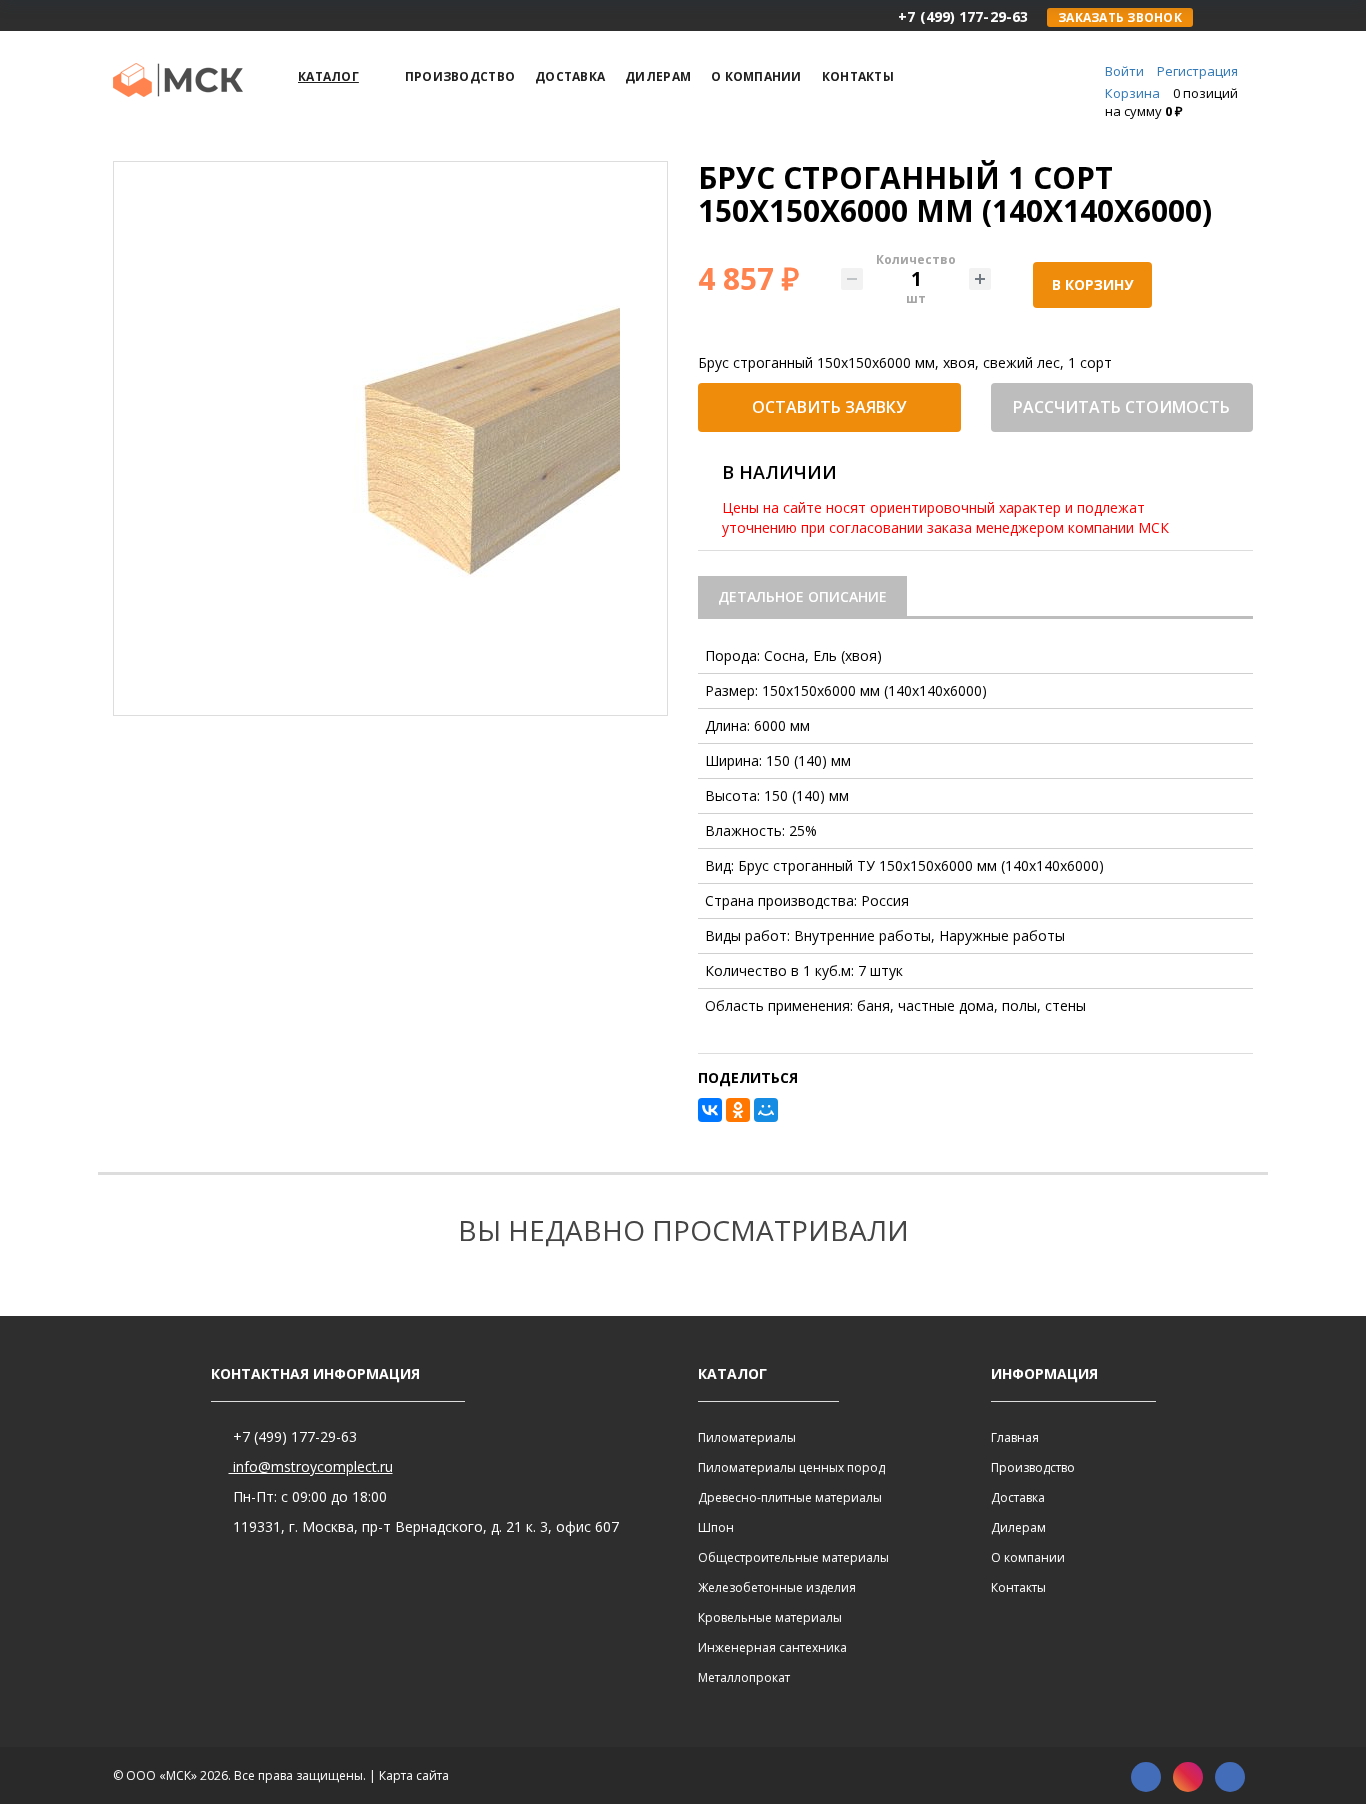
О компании (1028, 1557)
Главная (1015, 1437)
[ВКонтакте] (710, 1110)
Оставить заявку (829, 407)
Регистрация (1197, 71)
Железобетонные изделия (777, 1587)
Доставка (1018, 1497)
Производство (1033, 1467)
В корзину (1092, 284)
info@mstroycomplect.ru (311, 1466)
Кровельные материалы (770, 1617)
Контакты (1018, 1587)
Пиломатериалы (747, 1437)
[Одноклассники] (738, 1110)
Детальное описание (802, 596)
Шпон (716, 1527)
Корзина (1132, 93)
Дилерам (1018, 1527)
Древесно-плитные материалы (790, 1497)
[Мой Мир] (766, 1110)
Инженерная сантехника (772, 1647)
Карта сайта (414, 1775)
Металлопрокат (744, 1677)
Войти (1124, 71)
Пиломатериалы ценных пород (791, 1467)
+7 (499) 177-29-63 (293, 1436)
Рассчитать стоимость (1121, 407)
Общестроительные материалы (793, 1557)
